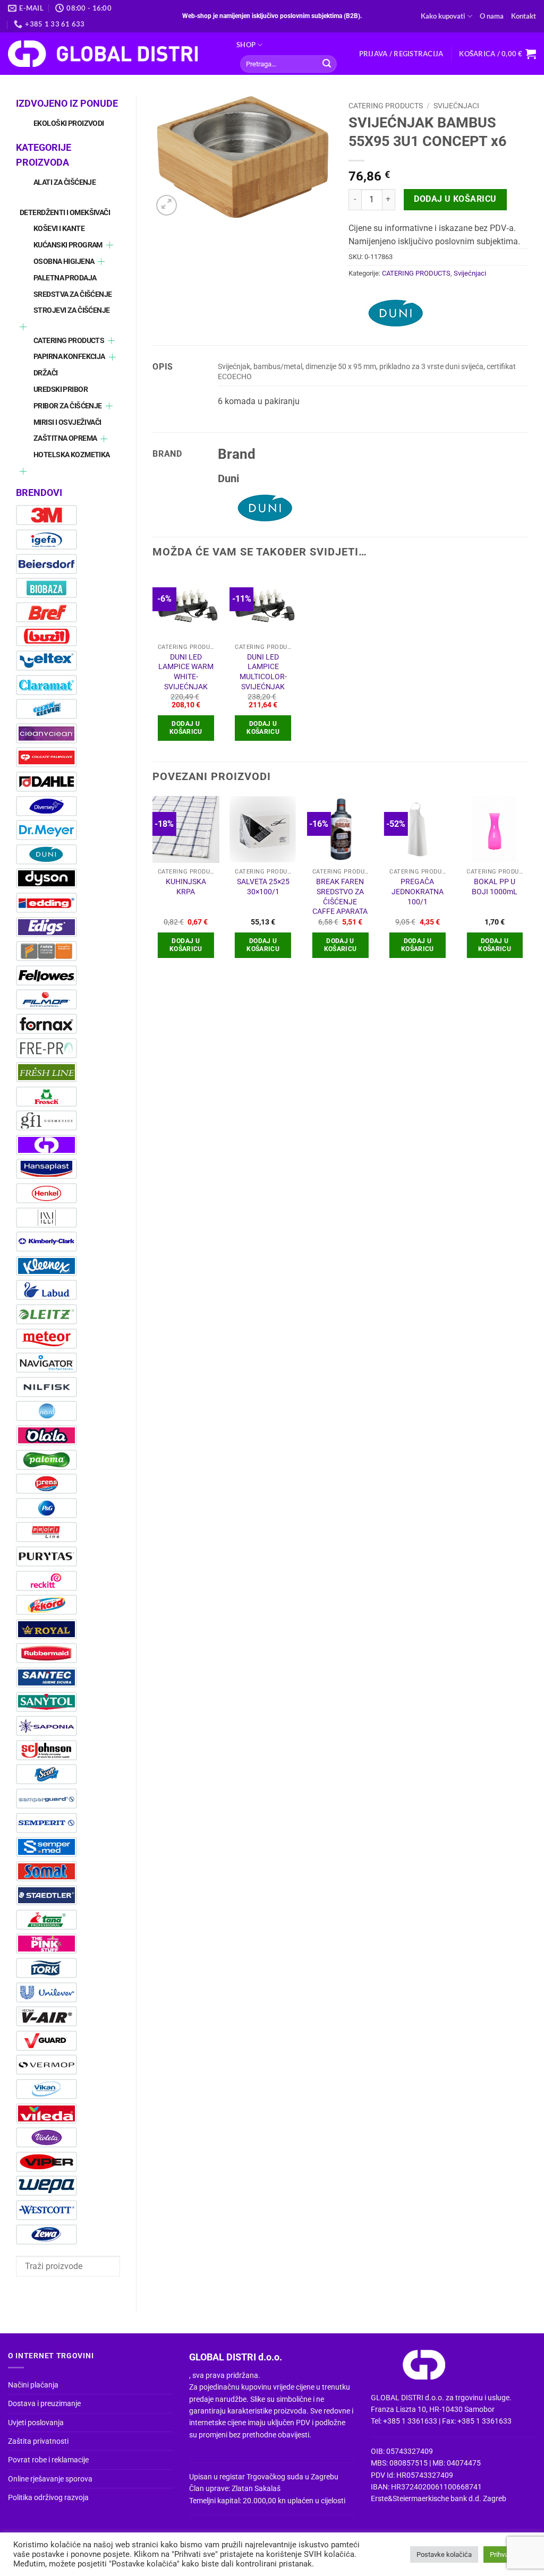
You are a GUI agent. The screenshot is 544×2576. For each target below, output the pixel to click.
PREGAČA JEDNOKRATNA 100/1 (418, 892)
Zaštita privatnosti (38, 2441)
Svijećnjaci (456, 106)
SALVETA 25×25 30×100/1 (263, 887)
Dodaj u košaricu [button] (186, 728)
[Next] (528, 886)
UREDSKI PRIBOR (61, 390)
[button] (401, 54)
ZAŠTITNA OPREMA (65, 438)
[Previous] (153, 886)
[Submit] (327, 64)
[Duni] (396, 313)
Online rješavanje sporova (50, 2479)
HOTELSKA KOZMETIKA (72, 455)
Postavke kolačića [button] (444, 2554)
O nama (492, 16)
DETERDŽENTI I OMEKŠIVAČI (65, 213)
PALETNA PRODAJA (65, 278)
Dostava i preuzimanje (44, 2403)
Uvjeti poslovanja (36, 2423)
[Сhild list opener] (110, 245)
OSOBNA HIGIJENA (64, 262)
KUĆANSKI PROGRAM (68, 245)
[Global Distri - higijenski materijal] (114, 54)
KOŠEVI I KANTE (59, 229)
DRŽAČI (46, 373)
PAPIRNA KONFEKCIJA (69, 357)
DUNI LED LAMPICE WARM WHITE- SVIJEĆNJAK (186, 672)
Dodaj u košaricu (455, 199)
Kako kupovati (443, 16)
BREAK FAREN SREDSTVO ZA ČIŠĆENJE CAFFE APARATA (340, 897)
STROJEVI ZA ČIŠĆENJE (71, 310)
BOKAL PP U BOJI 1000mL (495, 887)
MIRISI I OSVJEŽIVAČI (67, 422)
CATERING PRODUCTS (69, 341)
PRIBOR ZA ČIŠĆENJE (68, 406)
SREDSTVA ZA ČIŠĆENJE (73, 294)
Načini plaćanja (33, 2385)
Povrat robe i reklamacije (48, 2460)
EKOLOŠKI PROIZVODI (69, 123)
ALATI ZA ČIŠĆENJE (65, 182)
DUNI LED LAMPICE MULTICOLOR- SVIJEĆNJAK (263, 672)
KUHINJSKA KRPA (186, 887)
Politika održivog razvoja (48, 2497)
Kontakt (524, 16)
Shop (246, 45)
